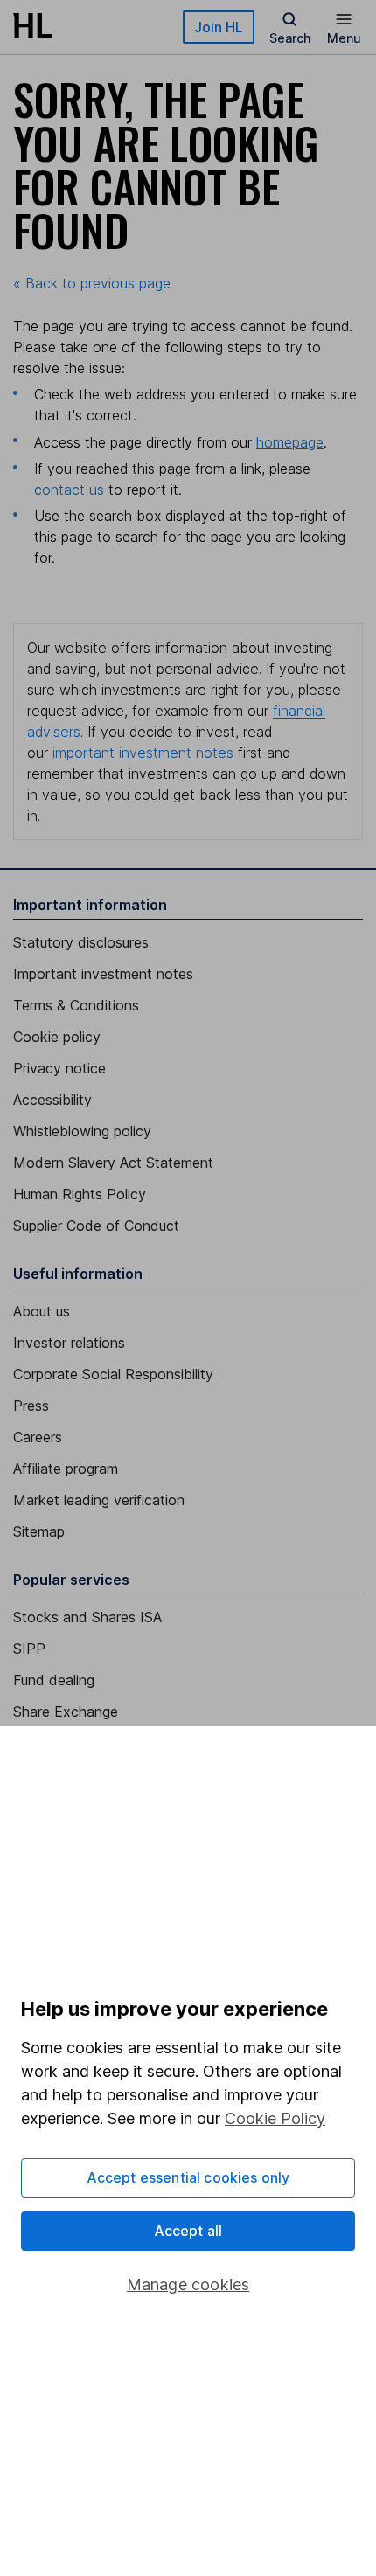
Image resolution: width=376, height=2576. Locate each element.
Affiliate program (66, 1469)
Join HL (219, 27)
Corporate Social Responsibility (113, 1374)
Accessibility (52, 1100)
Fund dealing (54, 1680)
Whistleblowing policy (82, 1131)
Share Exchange (66, 1712)
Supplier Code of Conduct (96, 1226)
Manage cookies (188, 2284)
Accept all (188, 2231)
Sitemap (39, 1531)
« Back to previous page (92, 283)
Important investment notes (103, 974)
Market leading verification (99, 1500)
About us (42, 1311)
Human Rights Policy (80, 1194)
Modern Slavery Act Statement (113, 1163)
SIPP (29, 1649)
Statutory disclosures (81, 942)
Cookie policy (57, 1037)
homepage (290, 442)
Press (31, 1406)
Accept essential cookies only (188, 2177)
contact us (69, 490)
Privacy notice (59, 1068)
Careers (38, 1437)
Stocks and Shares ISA (87, 1617)
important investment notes (143, 753)
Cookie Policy (275, 2118)
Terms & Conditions (76, 1005)
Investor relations (69, 1343)
